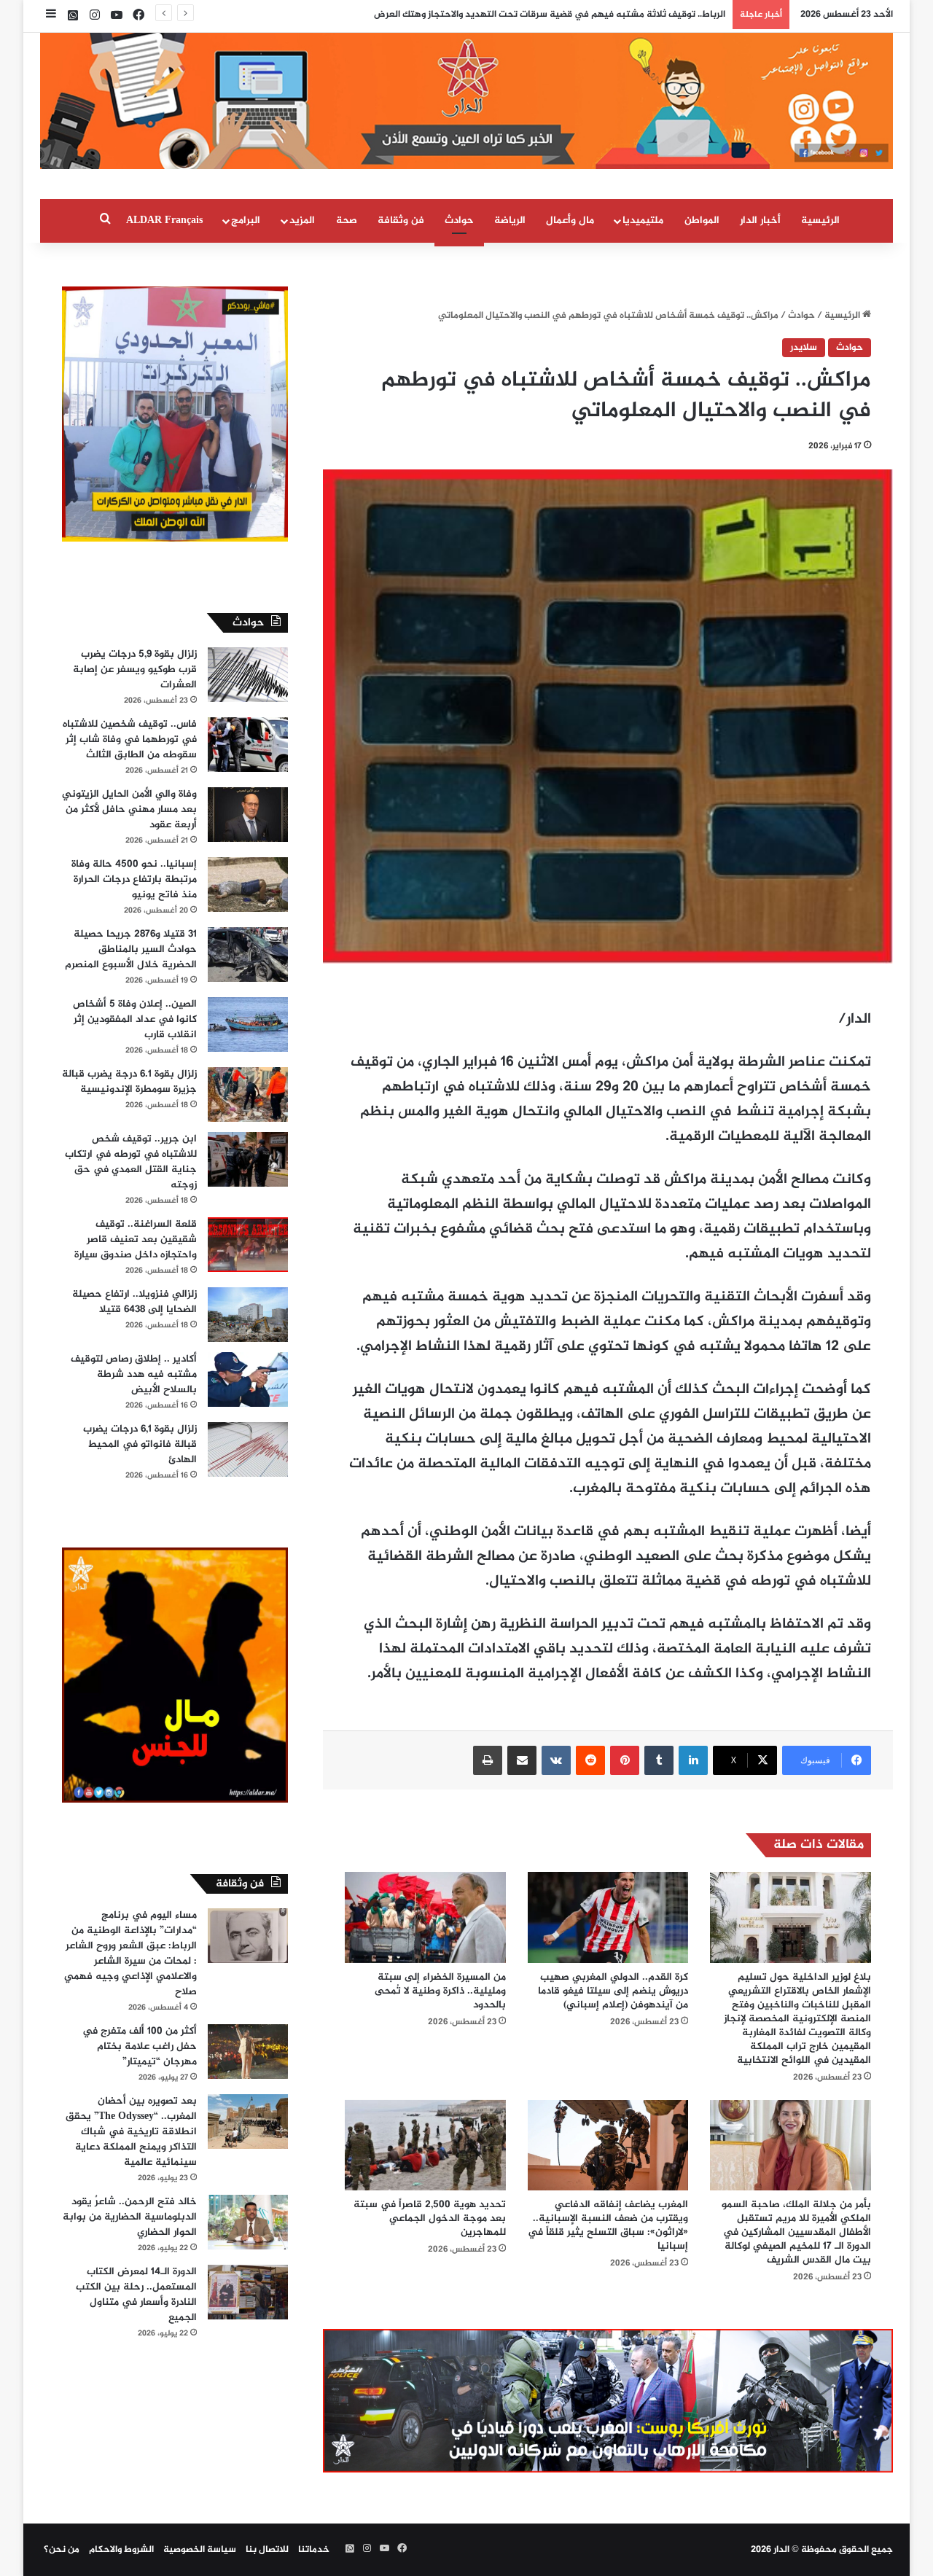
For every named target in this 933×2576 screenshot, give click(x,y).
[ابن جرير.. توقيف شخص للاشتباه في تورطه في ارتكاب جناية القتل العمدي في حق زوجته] (248, 1159)
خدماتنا (314, 2550)
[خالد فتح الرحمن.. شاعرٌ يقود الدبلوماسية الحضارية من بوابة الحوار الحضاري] (248, 2222)
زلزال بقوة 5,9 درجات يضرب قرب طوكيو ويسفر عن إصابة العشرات (135, 670)
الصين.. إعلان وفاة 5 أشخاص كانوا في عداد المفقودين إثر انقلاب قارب (135, 1019)
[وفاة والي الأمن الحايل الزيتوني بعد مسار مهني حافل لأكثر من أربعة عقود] (248, 815)
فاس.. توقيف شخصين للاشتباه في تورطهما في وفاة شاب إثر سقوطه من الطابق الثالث (130, 739)
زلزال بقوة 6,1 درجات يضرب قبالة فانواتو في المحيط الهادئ (140, 1444)
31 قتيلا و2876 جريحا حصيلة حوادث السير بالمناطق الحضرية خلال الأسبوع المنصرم (131, 949)
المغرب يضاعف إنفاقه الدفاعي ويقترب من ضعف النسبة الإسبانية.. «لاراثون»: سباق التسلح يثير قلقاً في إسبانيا (608, 2225)
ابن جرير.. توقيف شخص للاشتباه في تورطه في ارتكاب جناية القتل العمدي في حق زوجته (131, 1162)
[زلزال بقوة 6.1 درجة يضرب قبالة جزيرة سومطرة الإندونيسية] (248, 1094)
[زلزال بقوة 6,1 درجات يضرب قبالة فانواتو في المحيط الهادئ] (248, 1449)
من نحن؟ (62, 2550)
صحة (347, 220)
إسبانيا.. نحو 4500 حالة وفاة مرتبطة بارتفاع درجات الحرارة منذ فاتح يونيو (134, 879)
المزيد (302, 220)
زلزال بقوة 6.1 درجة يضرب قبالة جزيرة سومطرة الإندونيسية (129, 1082)
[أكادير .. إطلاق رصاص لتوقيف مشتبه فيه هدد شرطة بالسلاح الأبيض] (248, 1379)
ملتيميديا (643, 220)
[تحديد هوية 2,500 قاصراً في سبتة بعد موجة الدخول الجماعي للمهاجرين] (425, 2145)
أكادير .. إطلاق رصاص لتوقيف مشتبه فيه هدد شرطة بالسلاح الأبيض (134, 1374)
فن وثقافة (401, 220)
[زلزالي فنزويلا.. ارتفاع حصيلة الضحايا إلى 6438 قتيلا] (248, 1315)
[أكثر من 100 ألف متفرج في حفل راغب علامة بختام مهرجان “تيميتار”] (248, 2052)
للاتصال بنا (267, 2550)
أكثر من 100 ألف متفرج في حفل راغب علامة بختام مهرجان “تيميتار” (140, 2046)
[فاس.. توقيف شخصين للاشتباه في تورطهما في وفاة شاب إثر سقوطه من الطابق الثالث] (248, 745)
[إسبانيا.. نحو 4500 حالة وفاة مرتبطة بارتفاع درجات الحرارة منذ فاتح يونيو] (248, 885)
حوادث (459, 220)
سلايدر (804, 348)
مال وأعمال (570, 220)
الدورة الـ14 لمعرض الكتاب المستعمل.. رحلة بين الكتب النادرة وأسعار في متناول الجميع (136, 2295)
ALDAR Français (164, 220)
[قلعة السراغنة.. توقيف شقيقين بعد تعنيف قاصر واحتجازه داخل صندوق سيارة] (248, 1245)
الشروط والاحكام (121, 2550)
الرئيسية (820, 220)
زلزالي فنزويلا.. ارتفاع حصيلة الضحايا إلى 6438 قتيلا (134, 1302)
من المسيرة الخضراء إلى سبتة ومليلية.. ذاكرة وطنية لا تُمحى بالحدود (440, 1991)
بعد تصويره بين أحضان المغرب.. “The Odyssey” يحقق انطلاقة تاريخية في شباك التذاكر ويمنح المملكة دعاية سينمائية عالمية (131, 2132)
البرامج (246, 220)
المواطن (702, 220)
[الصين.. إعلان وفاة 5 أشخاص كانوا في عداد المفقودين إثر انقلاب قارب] (248, 1024)
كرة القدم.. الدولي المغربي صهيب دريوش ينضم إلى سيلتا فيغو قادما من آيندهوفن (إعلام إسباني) (613, 1991)
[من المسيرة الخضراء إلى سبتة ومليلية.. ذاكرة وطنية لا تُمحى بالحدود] (425, 1917)
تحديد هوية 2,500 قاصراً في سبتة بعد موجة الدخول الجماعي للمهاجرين (430, 2218)
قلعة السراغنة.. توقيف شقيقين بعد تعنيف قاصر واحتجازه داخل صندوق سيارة (136, 1240)
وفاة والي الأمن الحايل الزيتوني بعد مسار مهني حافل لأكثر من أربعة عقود (129, 809)
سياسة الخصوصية (200, 2550)
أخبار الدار (760, 220)
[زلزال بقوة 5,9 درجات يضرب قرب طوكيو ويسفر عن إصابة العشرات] (248, 675)
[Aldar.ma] (466, 101)
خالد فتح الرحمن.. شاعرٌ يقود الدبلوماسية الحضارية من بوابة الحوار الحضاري (130, 2217)
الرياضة (510, 220)
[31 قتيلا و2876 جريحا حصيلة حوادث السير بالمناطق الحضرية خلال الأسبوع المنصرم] (248, 955)
